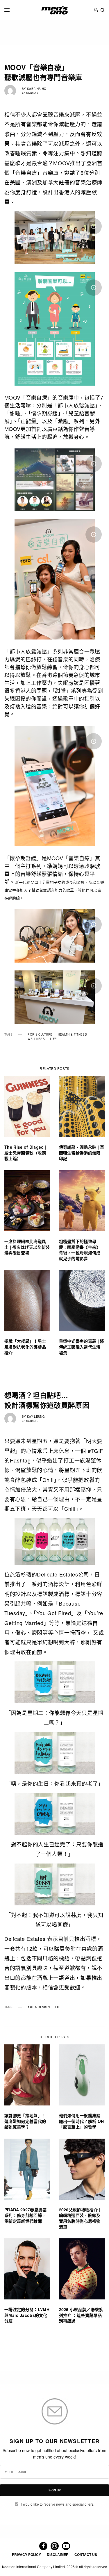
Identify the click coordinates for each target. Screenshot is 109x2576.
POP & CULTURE (40, 1034)
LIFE (53, 1039)
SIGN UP (55, 2490)
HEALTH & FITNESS (72, 1034)
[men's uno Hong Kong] (54, 10)
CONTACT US (86, 2554)
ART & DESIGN (39, 2007)
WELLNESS (36, 1039)
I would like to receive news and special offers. (58, 2504)
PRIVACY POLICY (26, 2554)
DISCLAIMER (58, 2554)
